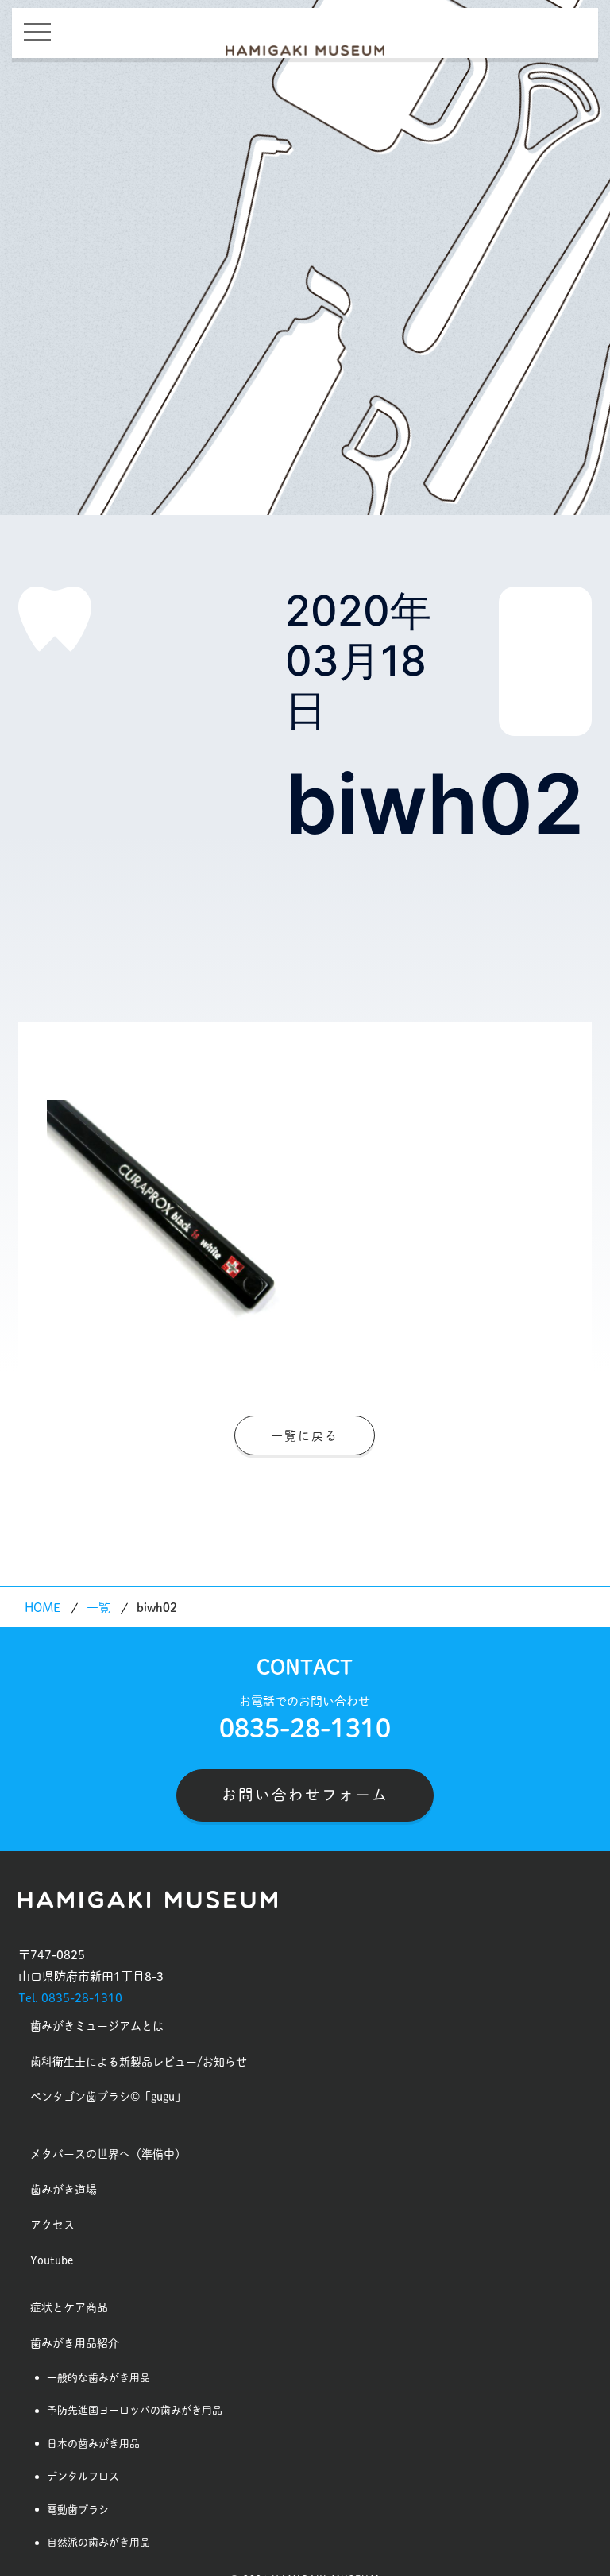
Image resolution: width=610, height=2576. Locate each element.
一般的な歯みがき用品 (98, 2378)
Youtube (52, 2260)
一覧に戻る (305, 1436)
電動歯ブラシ (78, 2510)
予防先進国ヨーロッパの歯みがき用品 (135, 2410)
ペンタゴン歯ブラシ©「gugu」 (108, 2097)
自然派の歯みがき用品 (98, 2542)
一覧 (98, 1608)
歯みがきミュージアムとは (97, 2026)
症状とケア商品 (69, 2307)
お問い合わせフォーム (305, 1795)
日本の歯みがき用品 (93, 2444)
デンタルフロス (83, 2476)
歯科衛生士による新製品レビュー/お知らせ (139, 2062)
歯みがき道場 (64, 2190)
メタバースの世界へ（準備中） (108, 2154)
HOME (42, 1608)
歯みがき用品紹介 (75, 2343)
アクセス (52, 2225)
